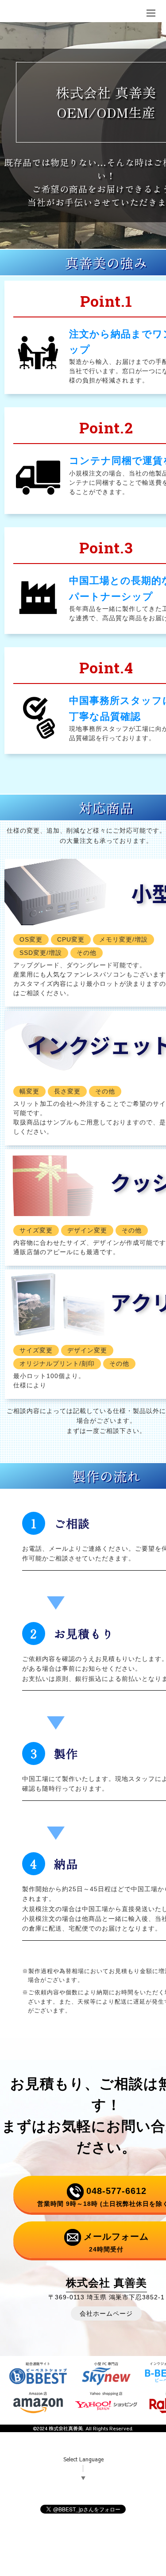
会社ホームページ (106, 2313)
